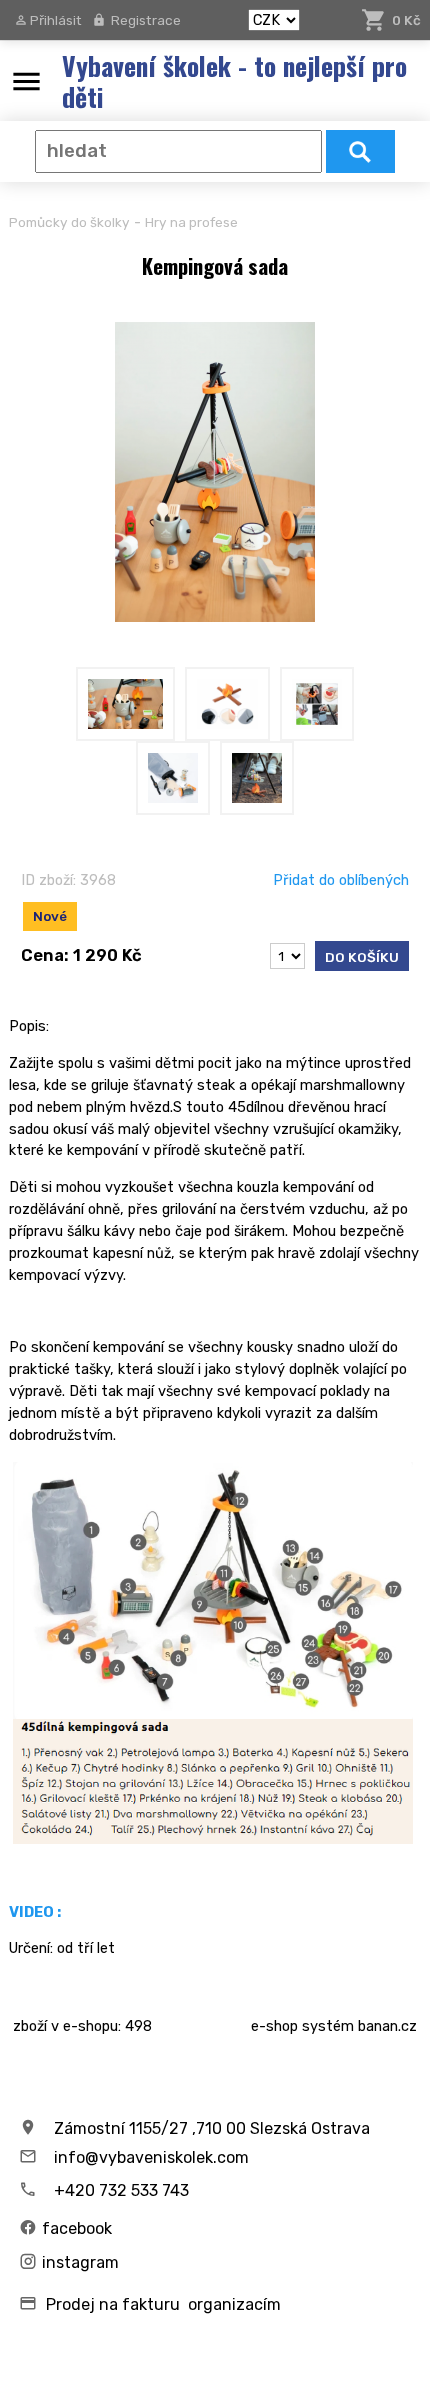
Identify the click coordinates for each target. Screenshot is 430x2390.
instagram (80, 2262)
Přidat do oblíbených (341, 880)
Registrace (146, 20)
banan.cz (387, 2026)
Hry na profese (191, 222)
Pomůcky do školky (69, 222)
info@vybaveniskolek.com (151, 2157)
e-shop (274, 2026)
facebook (77, 2228)
